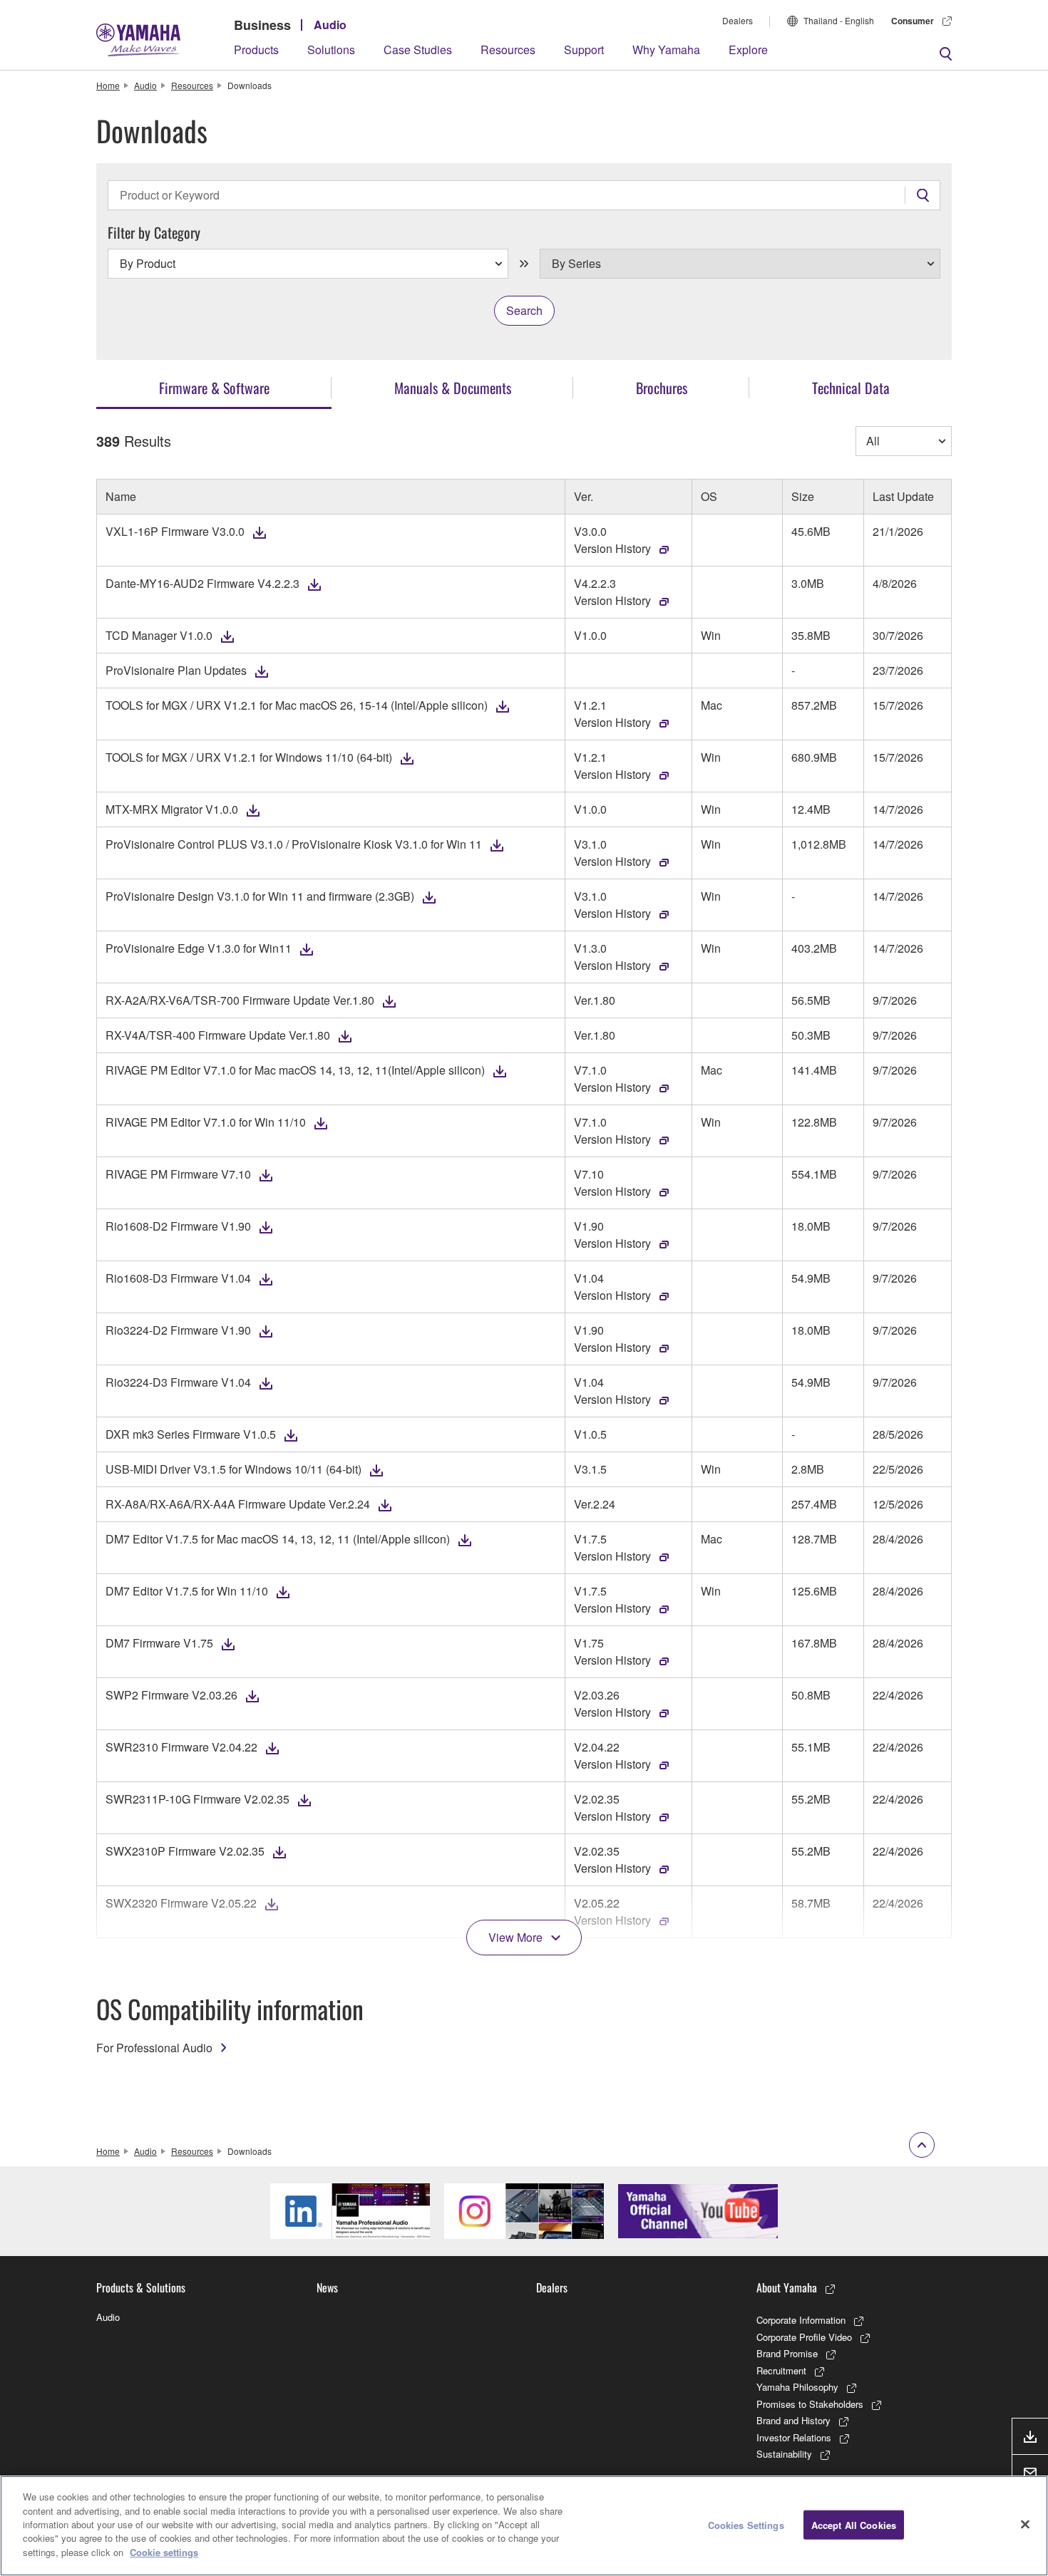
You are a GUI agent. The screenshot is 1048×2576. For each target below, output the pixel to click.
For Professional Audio (154, 2048)
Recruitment (781, 2370)
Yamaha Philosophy (797, 2387)
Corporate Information (801, 2320)
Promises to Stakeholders (810, 2404)
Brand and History (793, 2420)
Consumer (913, 21)
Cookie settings (164, 2552)
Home (108, 85)
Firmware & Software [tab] (214, 388)
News (327, 2287)
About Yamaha (787, 2287)
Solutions (331, 50)
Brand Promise (787, 2353)
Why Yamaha (666, 50)
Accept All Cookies (854, 2524)
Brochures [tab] (662, 388)
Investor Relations (794, 2437)
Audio (330, 25)
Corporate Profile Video (804, 2337)
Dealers (738, 20)
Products (256, 50)
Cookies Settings (746, 2524)
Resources (508, 50)
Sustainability (784, 2454)
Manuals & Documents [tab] (453, 388)
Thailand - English (839, 20)
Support (584, 50)
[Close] (1025, 2524)
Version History (612, 548)
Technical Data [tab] (851, 388)
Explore (748, 50)
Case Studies (418, 50)
